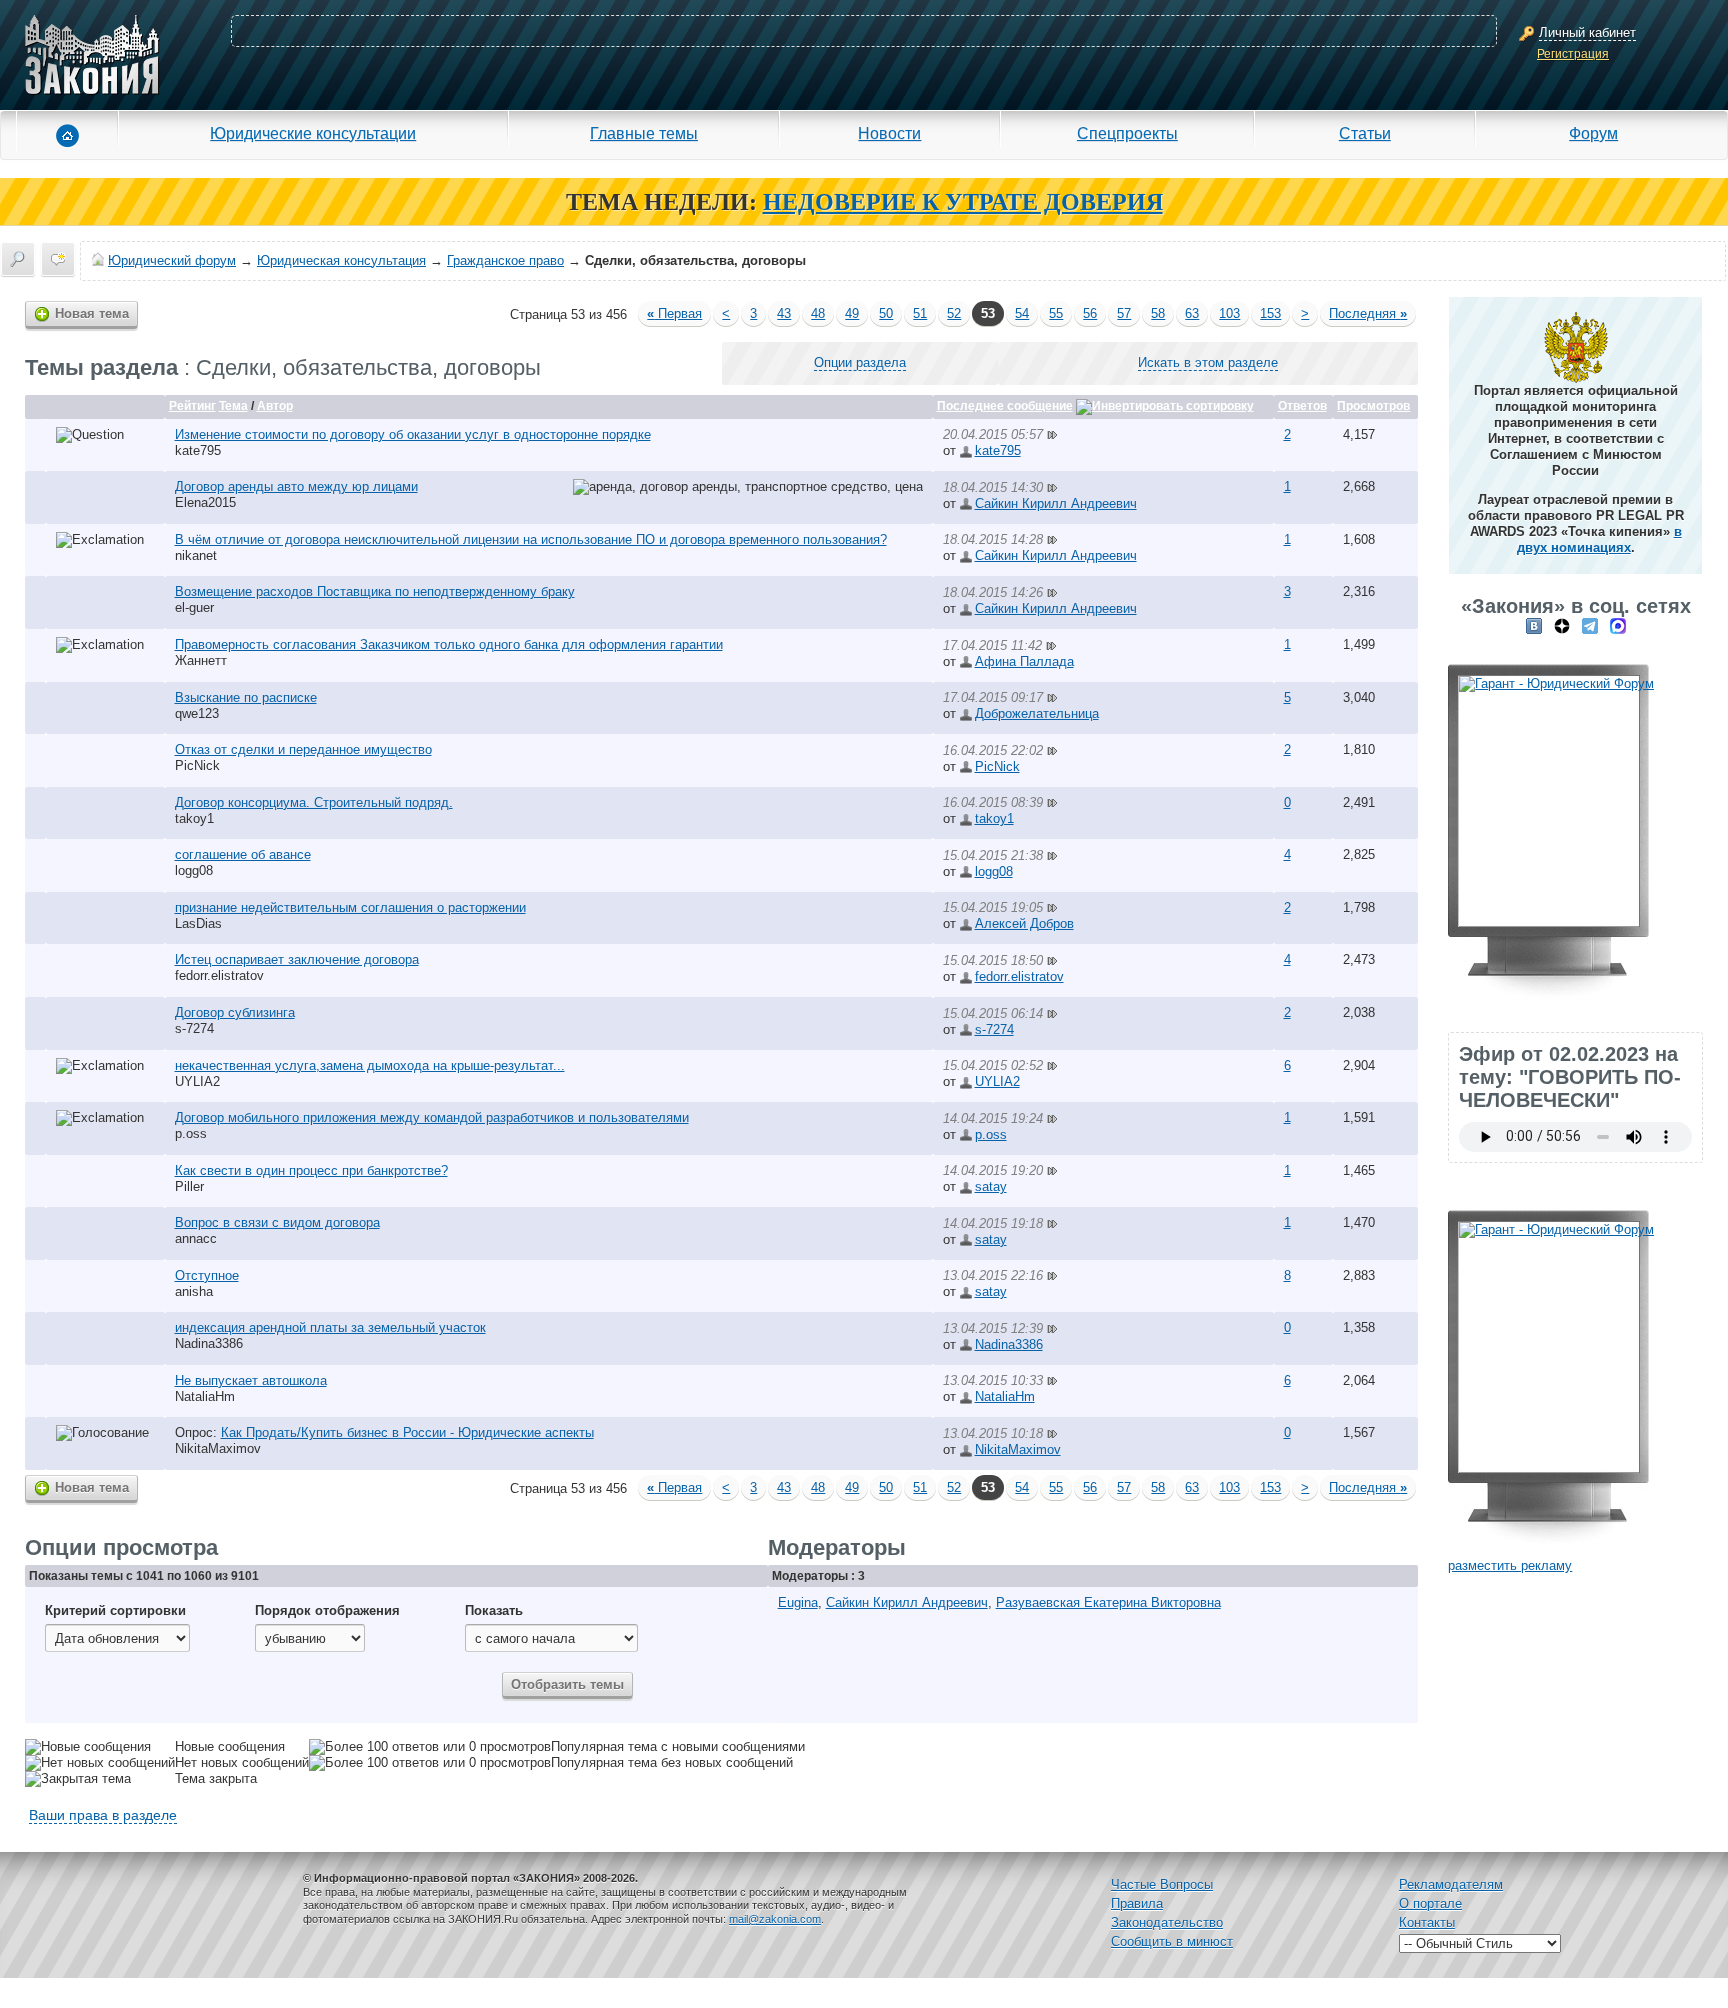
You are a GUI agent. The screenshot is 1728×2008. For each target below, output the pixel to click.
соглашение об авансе (243, 854)
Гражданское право (505, 260)
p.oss (191, 1133)
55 (1056, 313)
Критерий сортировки (115, 1610)
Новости (889, 133)
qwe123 (197, 713)
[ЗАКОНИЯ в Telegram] (1590, 625)
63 (1192, 313)
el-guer (194, 607)
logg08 (194, 870)
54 (1022, 313)
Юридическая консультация (341, 260)
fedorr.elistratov (219, 975)
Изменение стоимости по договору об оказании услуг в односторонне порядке (413, 434)
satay (991, 1186)
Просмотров (1373, 406)
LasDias (198, 923)
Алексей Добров (1024, 923)
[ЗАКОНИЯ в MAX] (1618, 625)
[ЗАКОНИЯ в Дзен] (1562, 625)
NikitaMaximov (218, 1448)
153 (1270, 313)
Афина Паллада (1024, 661)
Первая (674, 313)
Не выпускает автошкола (251, 1380)
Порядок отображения (327, 1610)
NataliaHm (205, 1396)
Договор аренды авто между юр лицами (296, 486)
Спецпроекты (1127, 133)
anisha (194, 1291)
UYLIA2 (197, 1081)
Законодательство (1167, 1922)
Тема (233, 406)
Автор (275, 406)
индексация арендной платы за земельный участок (330, 1327)
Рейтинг (192, 406)
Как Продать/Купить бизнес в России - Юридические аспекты (407, 1432)
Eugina (798, 1602)
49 (852, 313)
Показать (494, 1610)
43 (784, 313)
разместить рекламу (1510, 1565)
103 (1229, 313)
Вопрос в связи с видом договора (277, 1222)
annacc (196, 1238)
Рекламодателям (1451, 1884)
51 (920, 313)
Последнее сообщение (1005, 406)
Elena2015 (205, 502)
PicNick (197, 765)
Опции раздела (860, 362)
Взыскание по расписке (246, 697)
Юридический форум (172, 260)
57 (1124, 313)
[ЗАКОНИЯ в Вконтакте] (1534, 625)
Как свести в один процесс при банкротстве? (311, 1170)
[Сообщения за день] (58, 259)
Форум (1593, 133)
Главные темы (644, 133)
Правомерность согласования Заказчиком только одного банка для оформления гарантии (449, 644)
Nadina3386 (209, 1343)
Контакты (1427, 1922)
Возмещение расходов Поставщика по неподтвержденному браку (375, 591)
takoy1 (194, 818)
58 (1158, 313)
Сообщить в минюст (1172, 1941)
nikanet (196, 555)
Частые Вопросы (1162, 1884)
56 (1090, 313)
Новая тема (92, 313)
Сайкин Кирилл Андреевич (1056, 503)
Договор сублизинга (235, 1012)
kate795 (198, 450)
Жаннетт (201, 660)
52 (954, 313)
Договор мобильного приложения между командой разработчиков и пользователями (432, 1117)
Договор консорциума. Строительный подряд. (314, 802)
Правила (1137, 1903)
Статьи (1365, 133)
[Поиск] (18, 259)
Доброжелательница (1037, 713)
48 (818, 313)
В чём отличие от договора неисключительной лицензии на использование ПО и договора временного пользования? (531, 539)
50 (886, 313)
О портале (1430, 1903)
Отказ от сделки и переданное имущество (303, 749)
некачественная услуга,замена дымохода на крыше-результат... (370, 1065)
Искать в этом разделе (1208, 362)
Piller (189, 1186)
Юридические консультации (313, 133)
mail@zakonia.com (775, 1919)
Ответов (1302, 406)
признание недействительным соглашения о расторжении (350, 907)
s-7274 (194, 1028)
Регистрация (1573, 54)
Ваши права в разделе (103, 1815)
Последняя (1368, 313)
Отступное (207, 1275)
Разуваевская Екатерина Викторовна (1108, 1602)
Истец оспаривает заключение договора (297, 959)
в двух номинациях (1599, 539)
